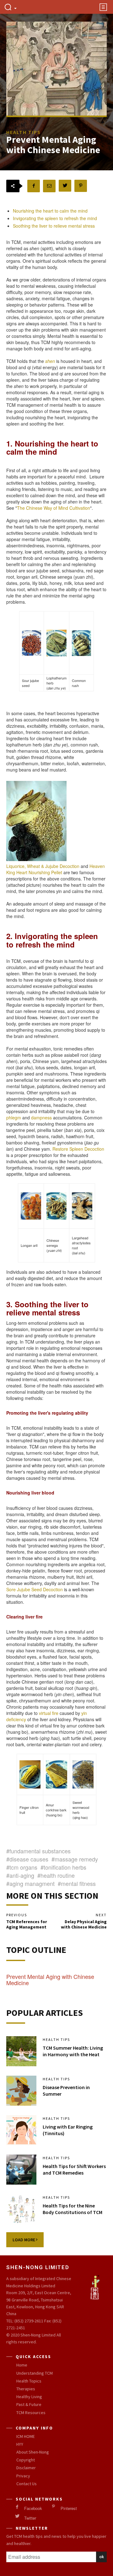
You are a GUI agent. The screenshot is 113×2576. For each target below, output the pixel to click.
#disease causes (27, 1859)
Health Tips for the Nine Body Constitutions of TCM (73, 2209)
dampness (41, 1118)
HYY (20, 2444)
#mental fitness (77, 1883)
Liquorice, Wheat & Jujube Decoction (43, 866)
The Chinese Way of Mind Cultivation (54, 508)
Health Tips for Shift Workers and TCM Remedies (74, 2169)
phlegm (14, 1118)
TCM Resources (31, 2413)
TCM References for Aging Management (27, 1924)
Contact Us (27, 2484)
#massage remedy (75, 1859)
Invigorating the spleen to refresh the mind (55, 218)
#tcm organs (22, 1867)
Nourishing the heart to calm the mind (50, 211)
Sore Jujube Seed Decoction (35, 1589)
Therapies (26, 2389)
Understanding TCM (35, 2373)
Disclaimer (26, 2468)
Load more (24, 2240)
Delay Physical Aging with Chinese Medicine (84, 1924)
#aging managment (30, 1883)
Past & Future (29, 2404)
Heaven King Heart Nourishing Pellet (56, 869)
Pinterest (69, 2508)
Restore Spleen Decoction (78, 1149)
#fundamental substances (38, 1851)
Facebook (33, 2508)
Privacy (23, 2476)
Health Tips (56, 2040)
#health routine (56, 1875)
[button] (10, 8)
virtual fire (49, 1713)
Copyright (26, 2460)
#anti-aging (20, 1875)
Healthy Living (29, 2397)
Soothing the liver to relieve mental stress (54, 226)
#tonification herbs (63, 1867)
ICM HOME (26, 2436)
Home (22, 2365)
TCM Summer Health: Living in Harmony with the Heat (73, 2051)
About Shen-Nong (33, 2452)
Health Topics (29, 2381)
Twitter (30, 2518)
